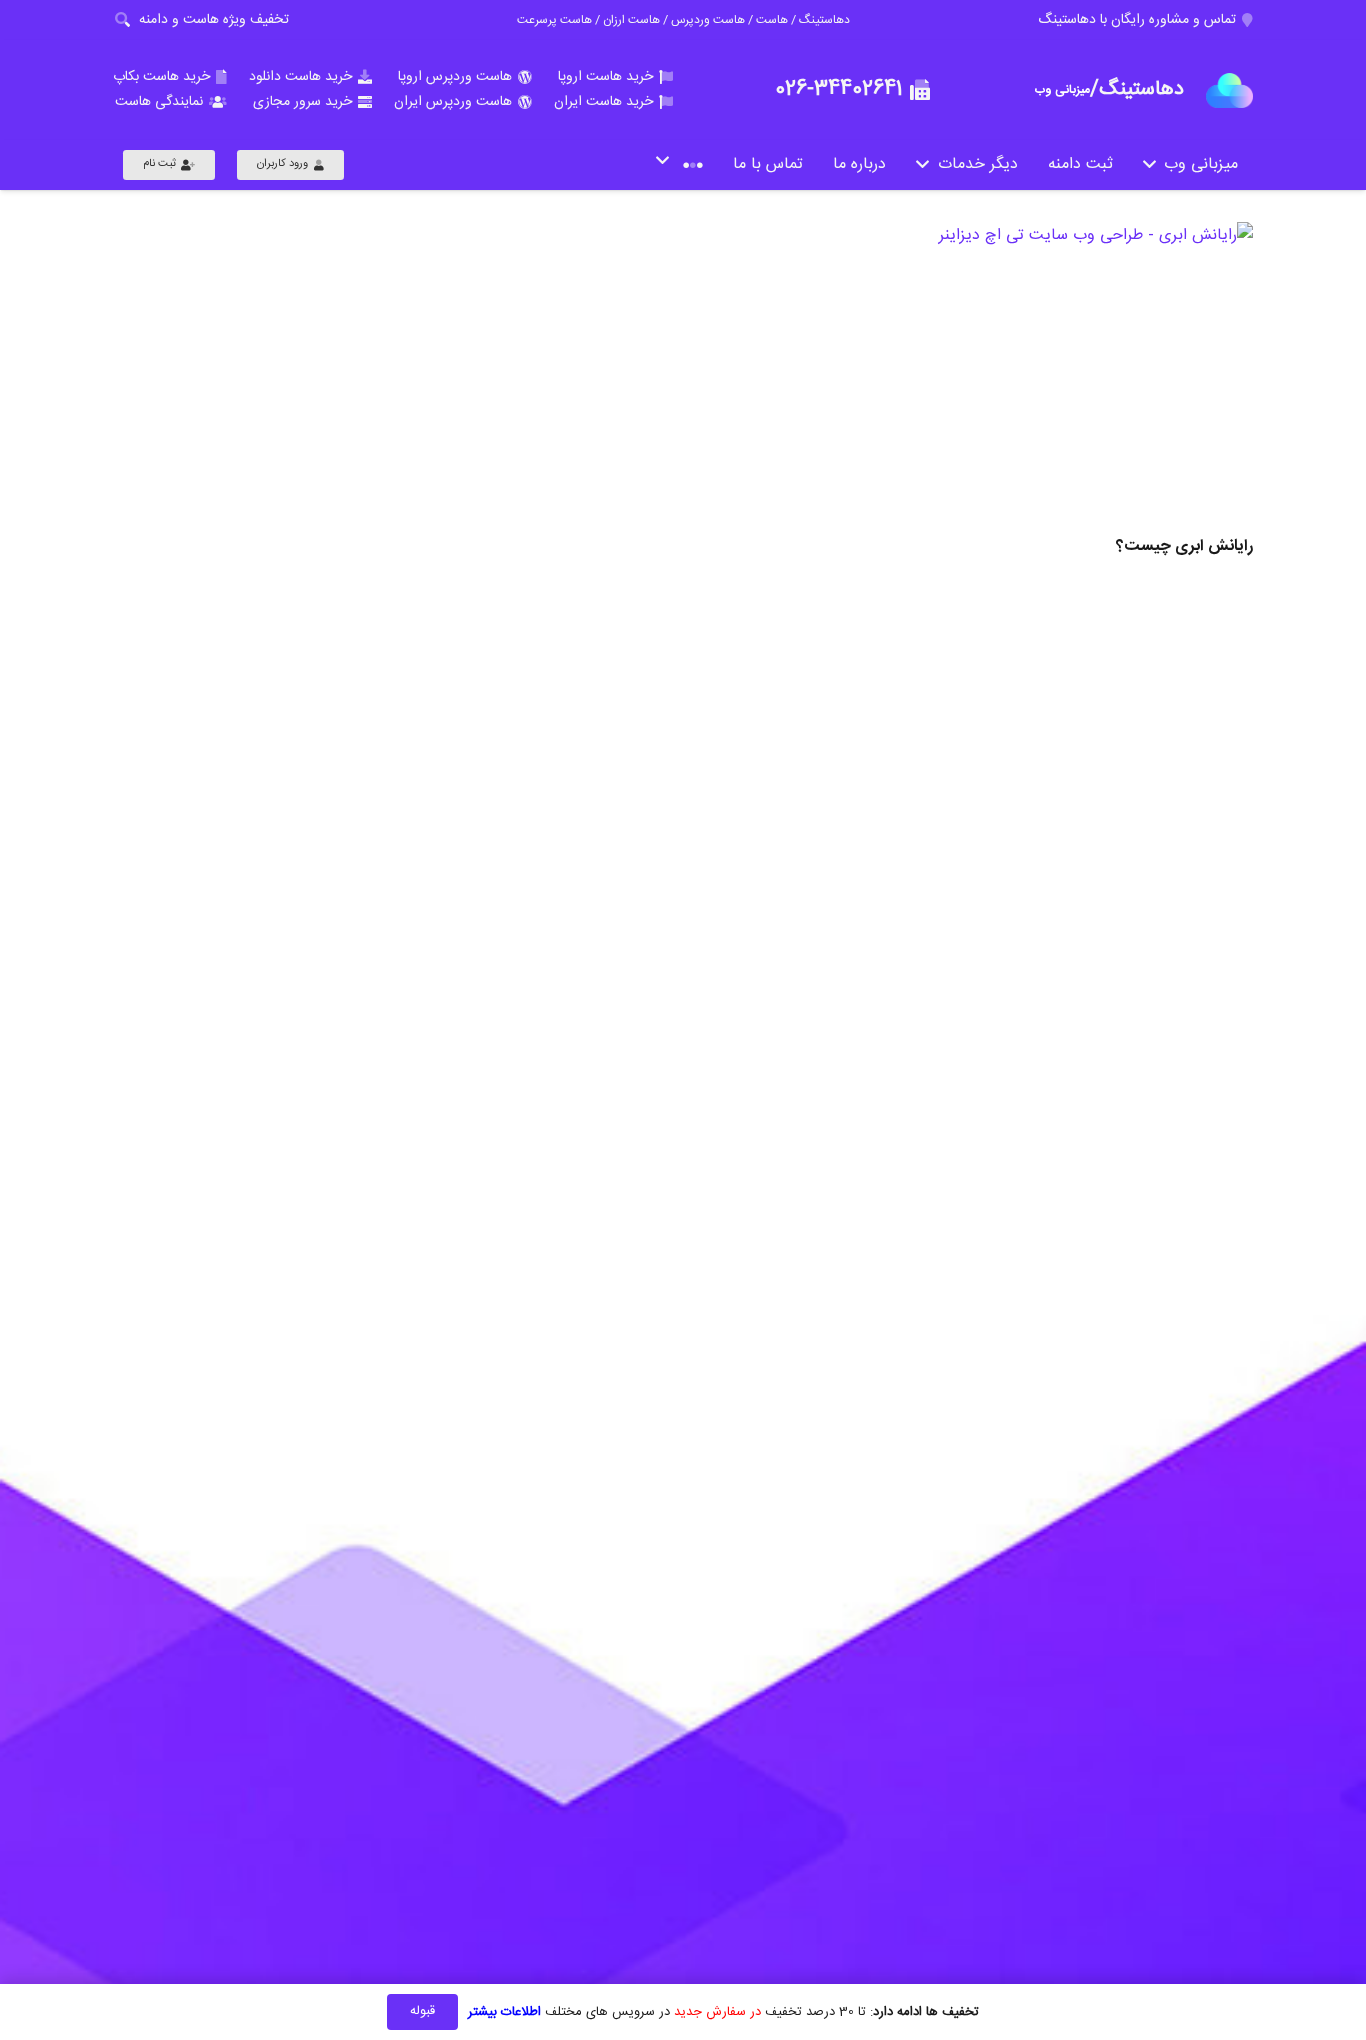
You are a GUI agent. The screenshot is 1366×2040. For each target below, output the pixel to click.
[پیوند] (1229, 90)
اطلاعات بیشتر (504, 2012)
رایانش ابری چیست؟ (1184, 546)
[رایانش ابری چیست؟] (980, 375)
